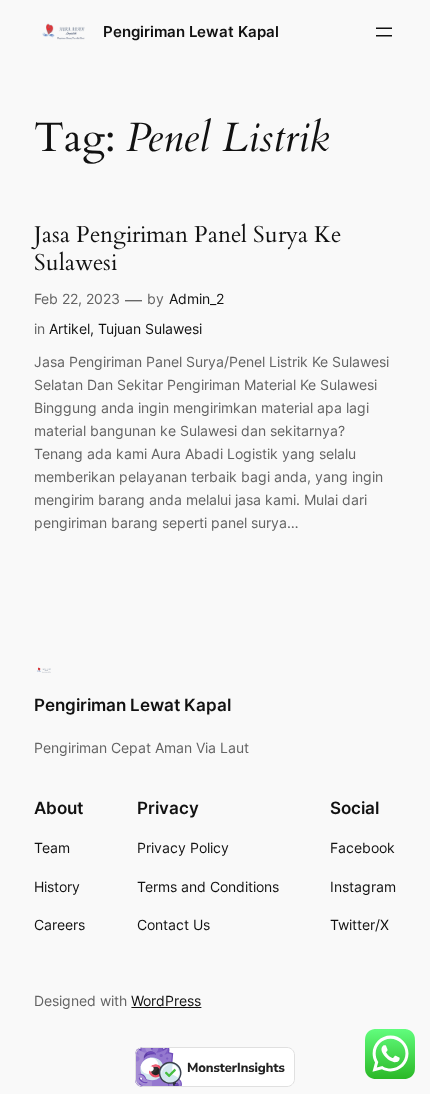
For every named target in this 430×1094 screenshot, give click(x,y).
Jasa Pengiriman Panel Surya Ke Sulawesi (187, 248)
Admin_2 (196, 298)
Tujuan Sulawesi (150, 328)
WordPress (166, 1000)
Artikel (69, 328)
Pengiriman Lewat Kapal (191, 32)
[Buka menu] (384, 32)
